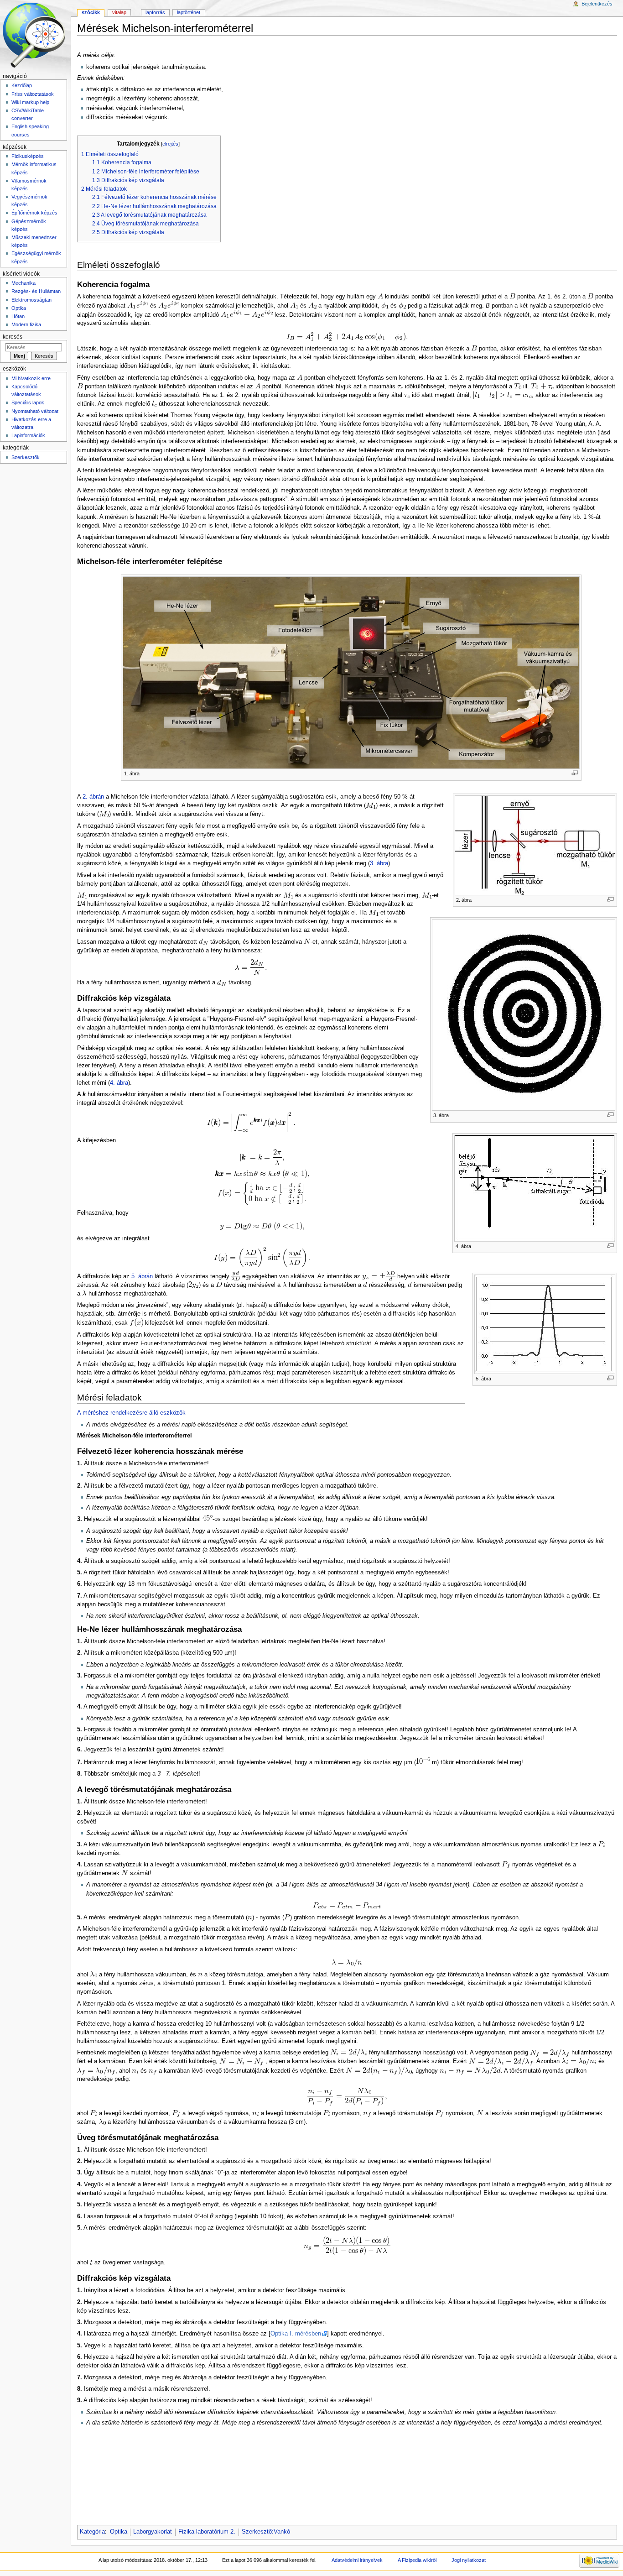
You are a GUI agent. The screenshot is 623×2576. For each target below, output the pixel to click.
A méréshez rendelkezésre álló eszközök (131, 1413)
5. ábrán (142, 1276)
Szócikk (91, 12)
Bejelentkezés (597, 4)
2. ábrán (93, 797)
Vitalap (119, 12)
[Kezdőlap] (35, 35)
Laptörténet (189, 12)
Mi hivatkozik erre (31, 378)
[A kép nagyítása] (575, 773)
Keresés (13, 337)
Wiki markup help (30, 102)
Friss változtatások (33, 94)
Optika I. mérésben (296, 2334)
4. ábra (119, 1083)
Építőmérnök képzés (34, 213)
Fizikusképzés (28, 156)
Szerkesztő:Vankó (266, 2532)
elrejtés (170, 144)
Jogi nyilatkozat (469, 2560)
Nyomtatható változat (35, 411)
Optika (119, 2532)
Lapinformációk (28, 435)
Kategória (92, 2532)
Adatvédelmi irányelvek (357, 2560)
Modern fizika (26, 324)
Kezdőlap (22, 85)
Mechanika (23, 283)
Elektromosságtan (31, 300)
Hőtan (18, 316)
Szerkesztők (26, 457)
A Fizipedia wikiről (417, 2560)
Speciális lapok (28, 402)
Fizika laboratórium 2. (207, 2532)
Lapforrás (155, 12)
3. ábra (379, 863)
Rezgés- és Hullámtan (36, 291)
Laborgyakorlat (153, 2532)
